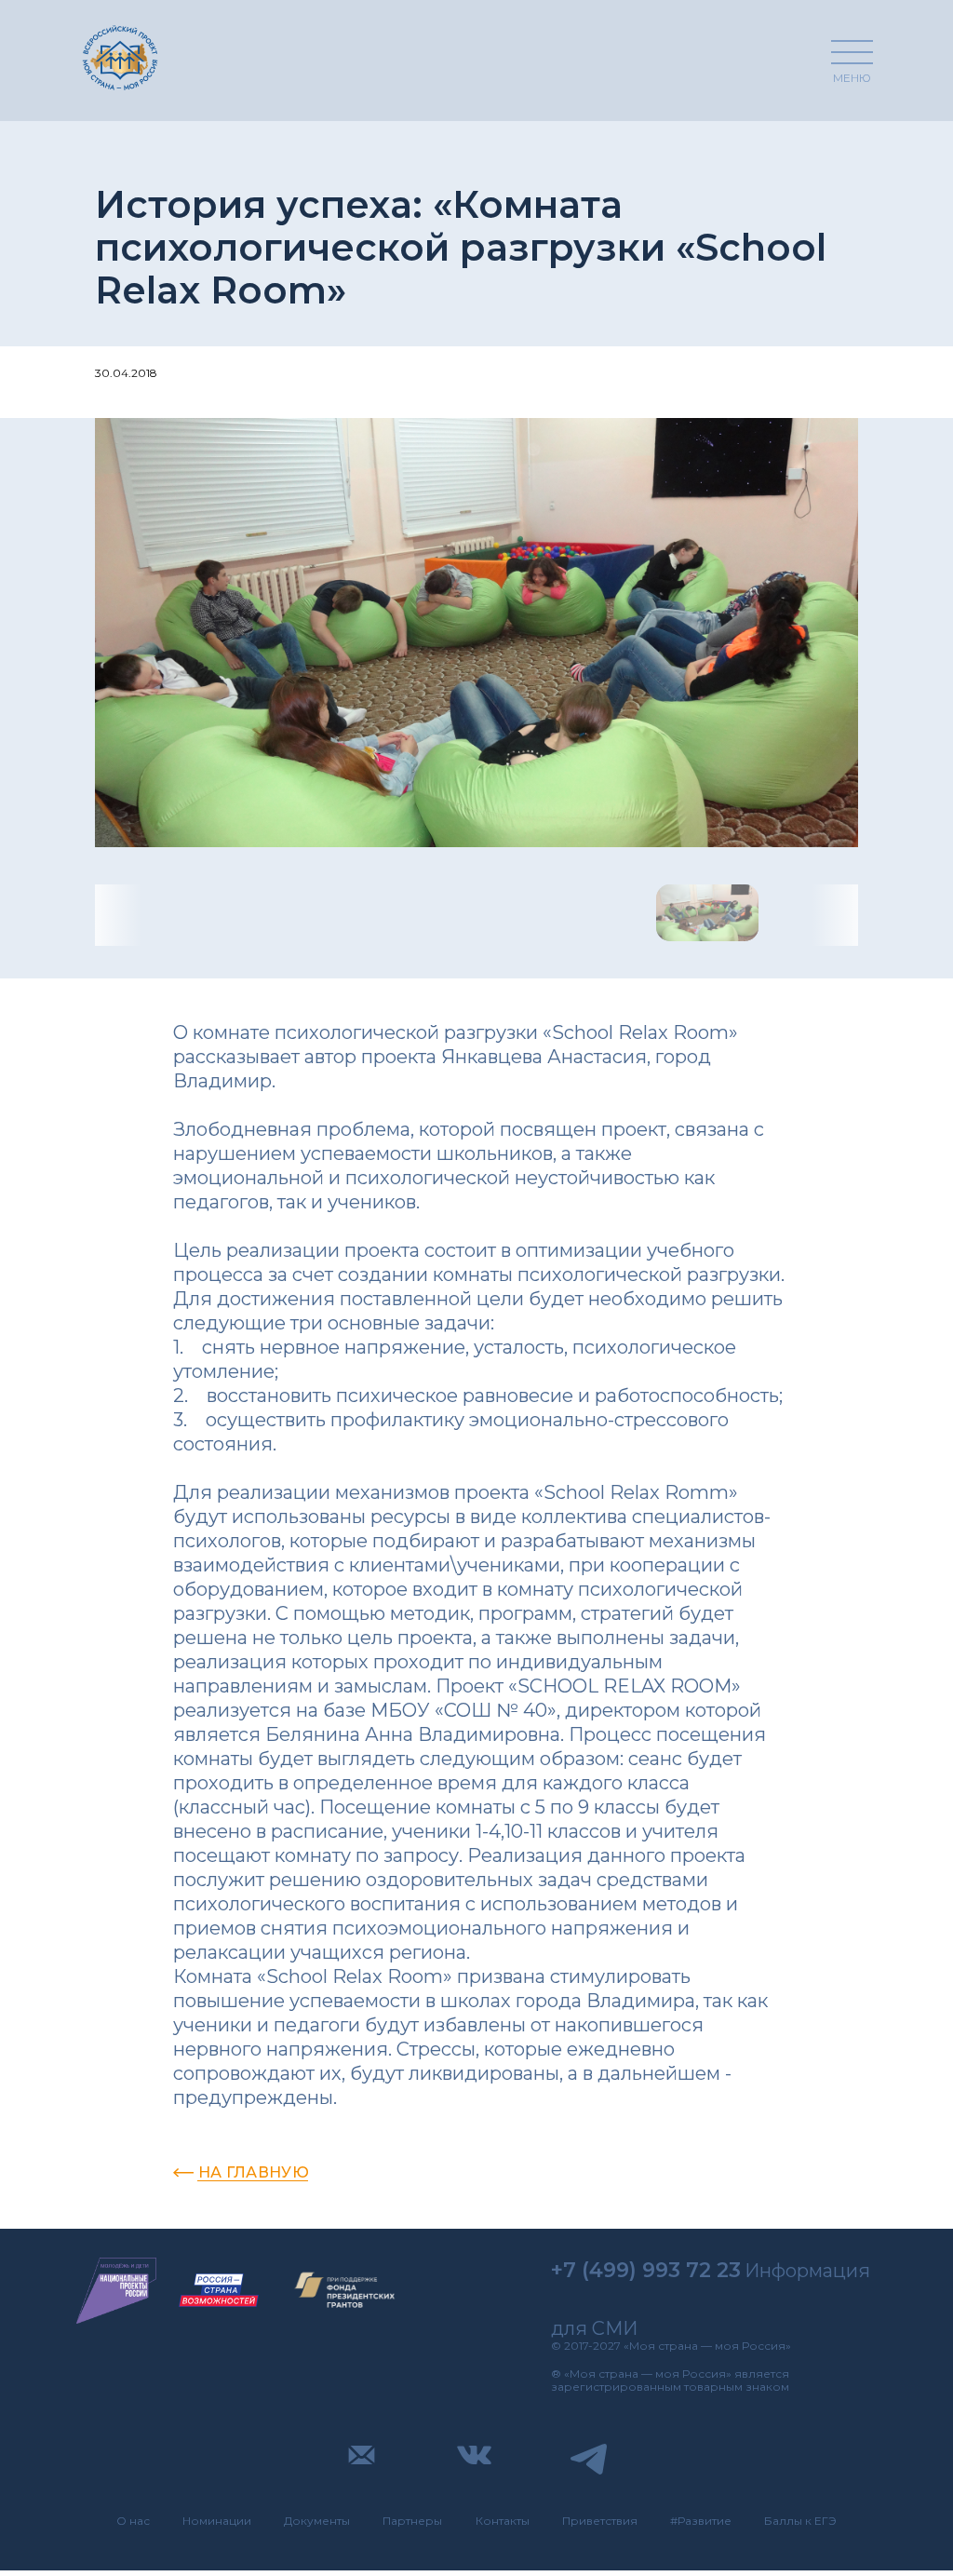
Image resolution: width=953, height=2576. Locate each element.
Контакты (503, 2521)
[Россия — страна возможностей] (219, 2291)
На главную (254, 2172)
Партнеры (412, 2521)
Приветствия (600, 2521)
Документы (317, 2521)
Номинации (217, 2521)
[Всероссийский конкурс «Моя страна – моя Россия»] (120, 57)
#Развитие (701, 2521)
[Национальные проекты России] (116, 2291)
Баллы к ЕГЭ (800, 2521)
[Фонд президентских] (345, 2291)
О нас (133, 2521)
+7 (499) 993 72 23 (646, 2270)
